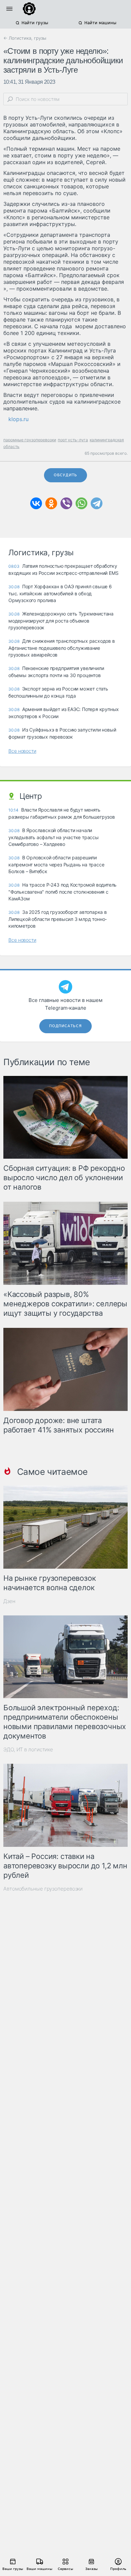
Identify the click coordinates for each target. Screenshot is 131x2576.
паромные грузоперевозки (30, 440)
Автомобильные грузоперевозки (43, 1889)
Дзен (9, 1601)
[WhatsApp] (81, 503)
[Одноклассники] (51, 503)
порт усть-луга (73, 440)
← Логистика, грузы (25, 38)
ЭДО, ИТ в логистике (28, 1749)
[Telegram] (97, 503)
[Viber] (66, 503)
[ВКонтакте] (36, 503)
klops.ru (18, 419)
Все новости (22, 751)
